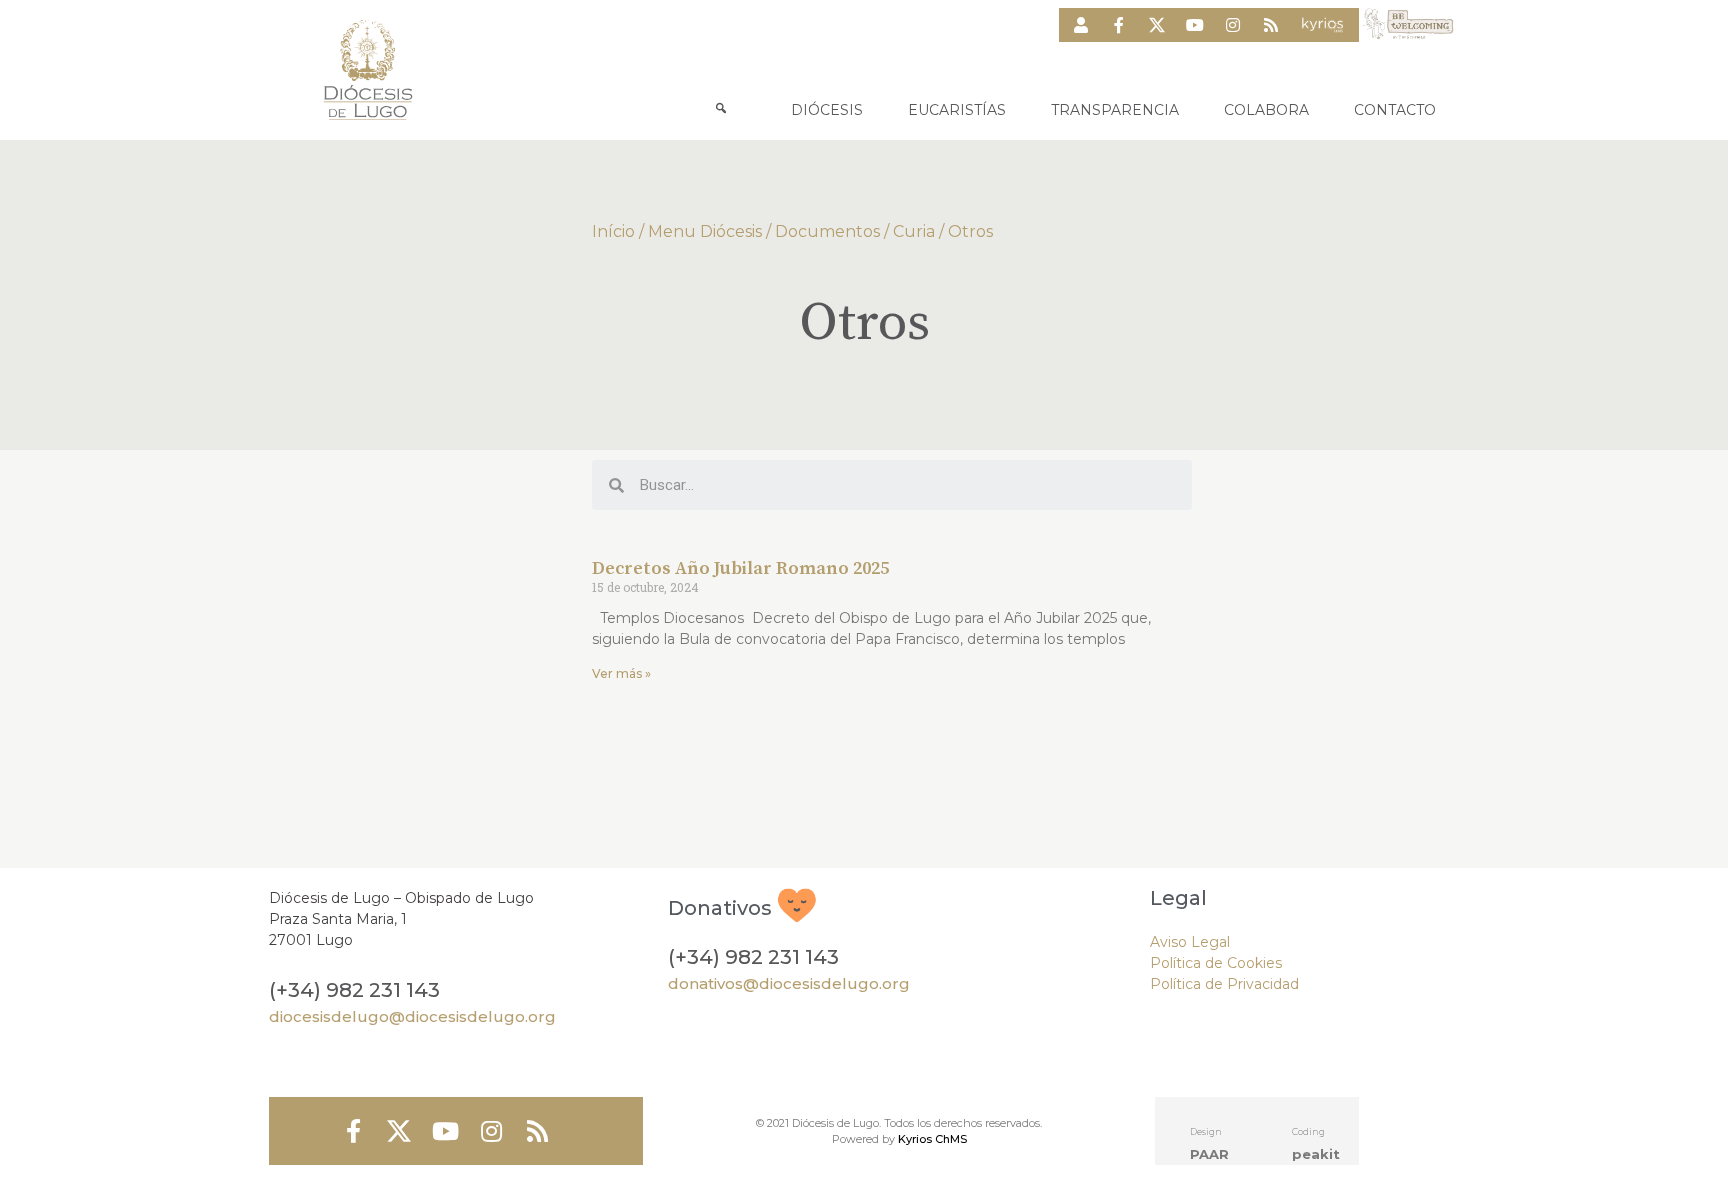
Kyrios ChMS (932, 1139)
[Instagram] (1233, 25)
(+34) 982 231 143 (354, 990)
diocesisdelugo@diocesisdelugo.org (412, 1016)
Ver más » (621, 673)
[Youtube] (1195, 25)
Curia (914, 231)
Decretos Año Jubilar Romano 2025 (740, 568)
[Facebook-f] (1119, 25)
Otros (970, 231)
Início (613, 231)
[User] (1081, 25)
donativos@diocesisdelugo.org (789, 983)
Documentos (827, 231)
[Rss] (1271, 25)
